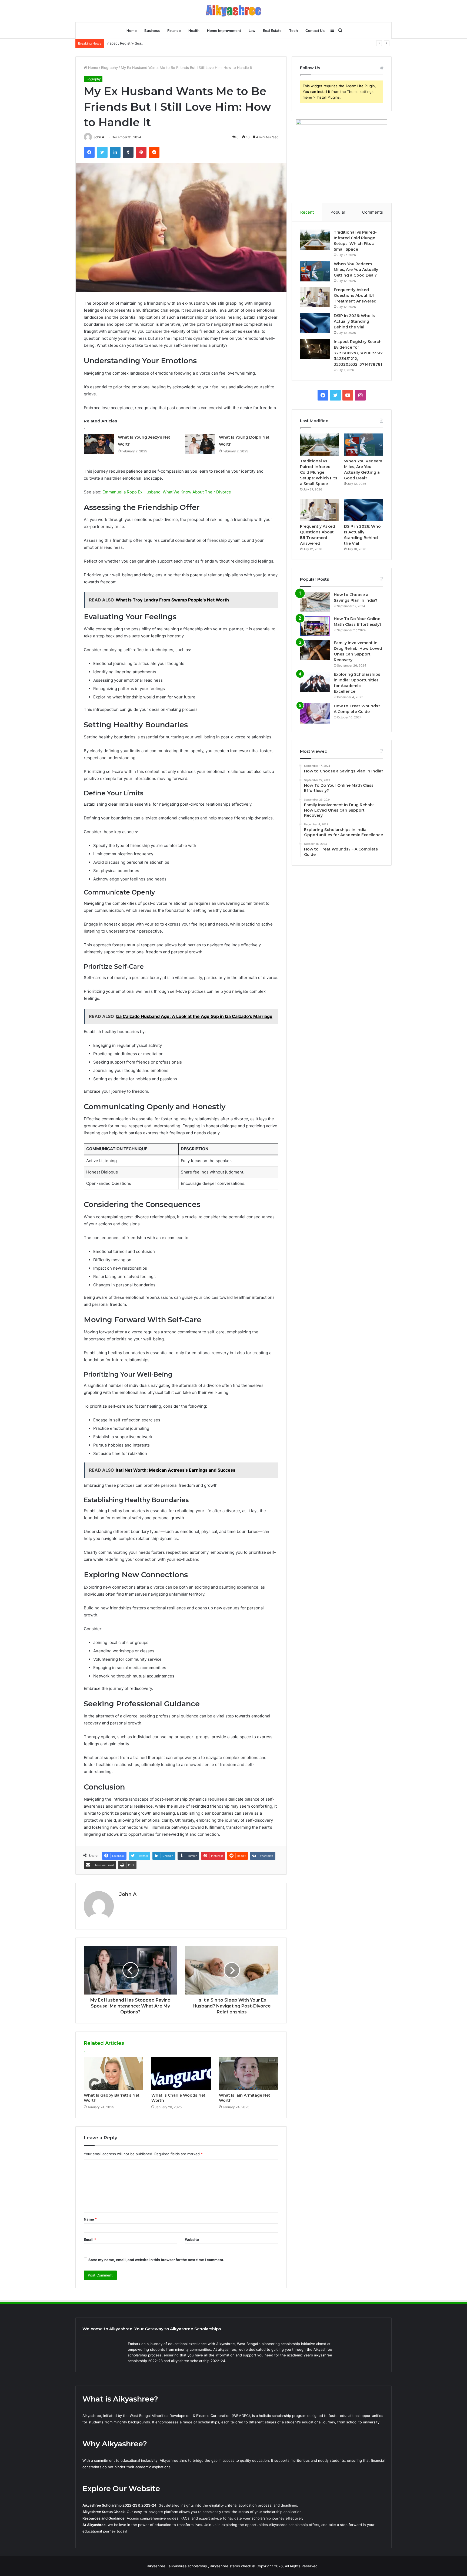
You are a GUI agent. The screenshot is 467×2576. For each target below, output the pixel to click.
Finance (174, 31)
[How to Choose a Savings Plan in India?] (315, 602)
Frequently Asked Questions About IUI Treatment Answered (355, 295)
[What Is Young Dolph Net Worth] (200, 444)
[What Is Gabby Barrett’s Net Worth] (114, 2073)
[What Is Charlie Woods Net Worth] (181, 2073)
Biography (109, 68)
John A (99, 137)
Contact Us (315, 31)
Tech (293, 31)
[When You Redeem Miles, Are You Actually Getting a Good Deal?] (315, 271)
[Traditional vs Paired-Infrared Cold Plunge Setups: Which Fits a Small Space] (315, 240)
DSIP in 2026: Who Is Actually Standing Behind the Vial (354, 321)
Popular (338, 212)
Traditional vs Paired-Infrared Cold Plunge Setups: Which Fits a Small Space (319, 472)
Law (252, 31)
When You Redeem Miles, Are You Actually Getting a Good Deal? (356, 270)
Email (90, 2239)
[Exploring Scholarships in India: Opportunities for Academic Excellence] (315, 682)
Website (192, 2239)
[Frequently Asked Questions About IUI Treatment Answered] (315, 297)
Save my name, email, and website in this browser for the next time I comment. (156, 2260)
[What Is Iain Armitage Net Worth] (249, 2073)
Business (152, 31)
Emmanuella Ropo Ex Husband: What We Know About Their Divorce (167, 492)
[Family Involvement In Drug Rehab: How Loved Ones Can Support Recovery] (315, 650)
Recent (307, 212)
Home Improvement (224, 31)
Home (132, 31)
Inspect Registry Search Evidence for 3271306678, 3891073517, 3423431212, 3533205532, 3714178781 (193, 43)
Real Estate (272, 31)
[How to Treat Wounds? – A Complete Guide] (315, 713)
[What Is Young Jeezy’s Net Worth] (99, 444)
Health (194, 31)
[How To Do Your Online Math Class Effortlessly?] (315, 626)
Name (90, 2219)
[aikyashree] (234, 11)
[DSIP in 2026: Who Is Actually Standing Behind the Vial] (315, 323)
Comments (373, 212)
